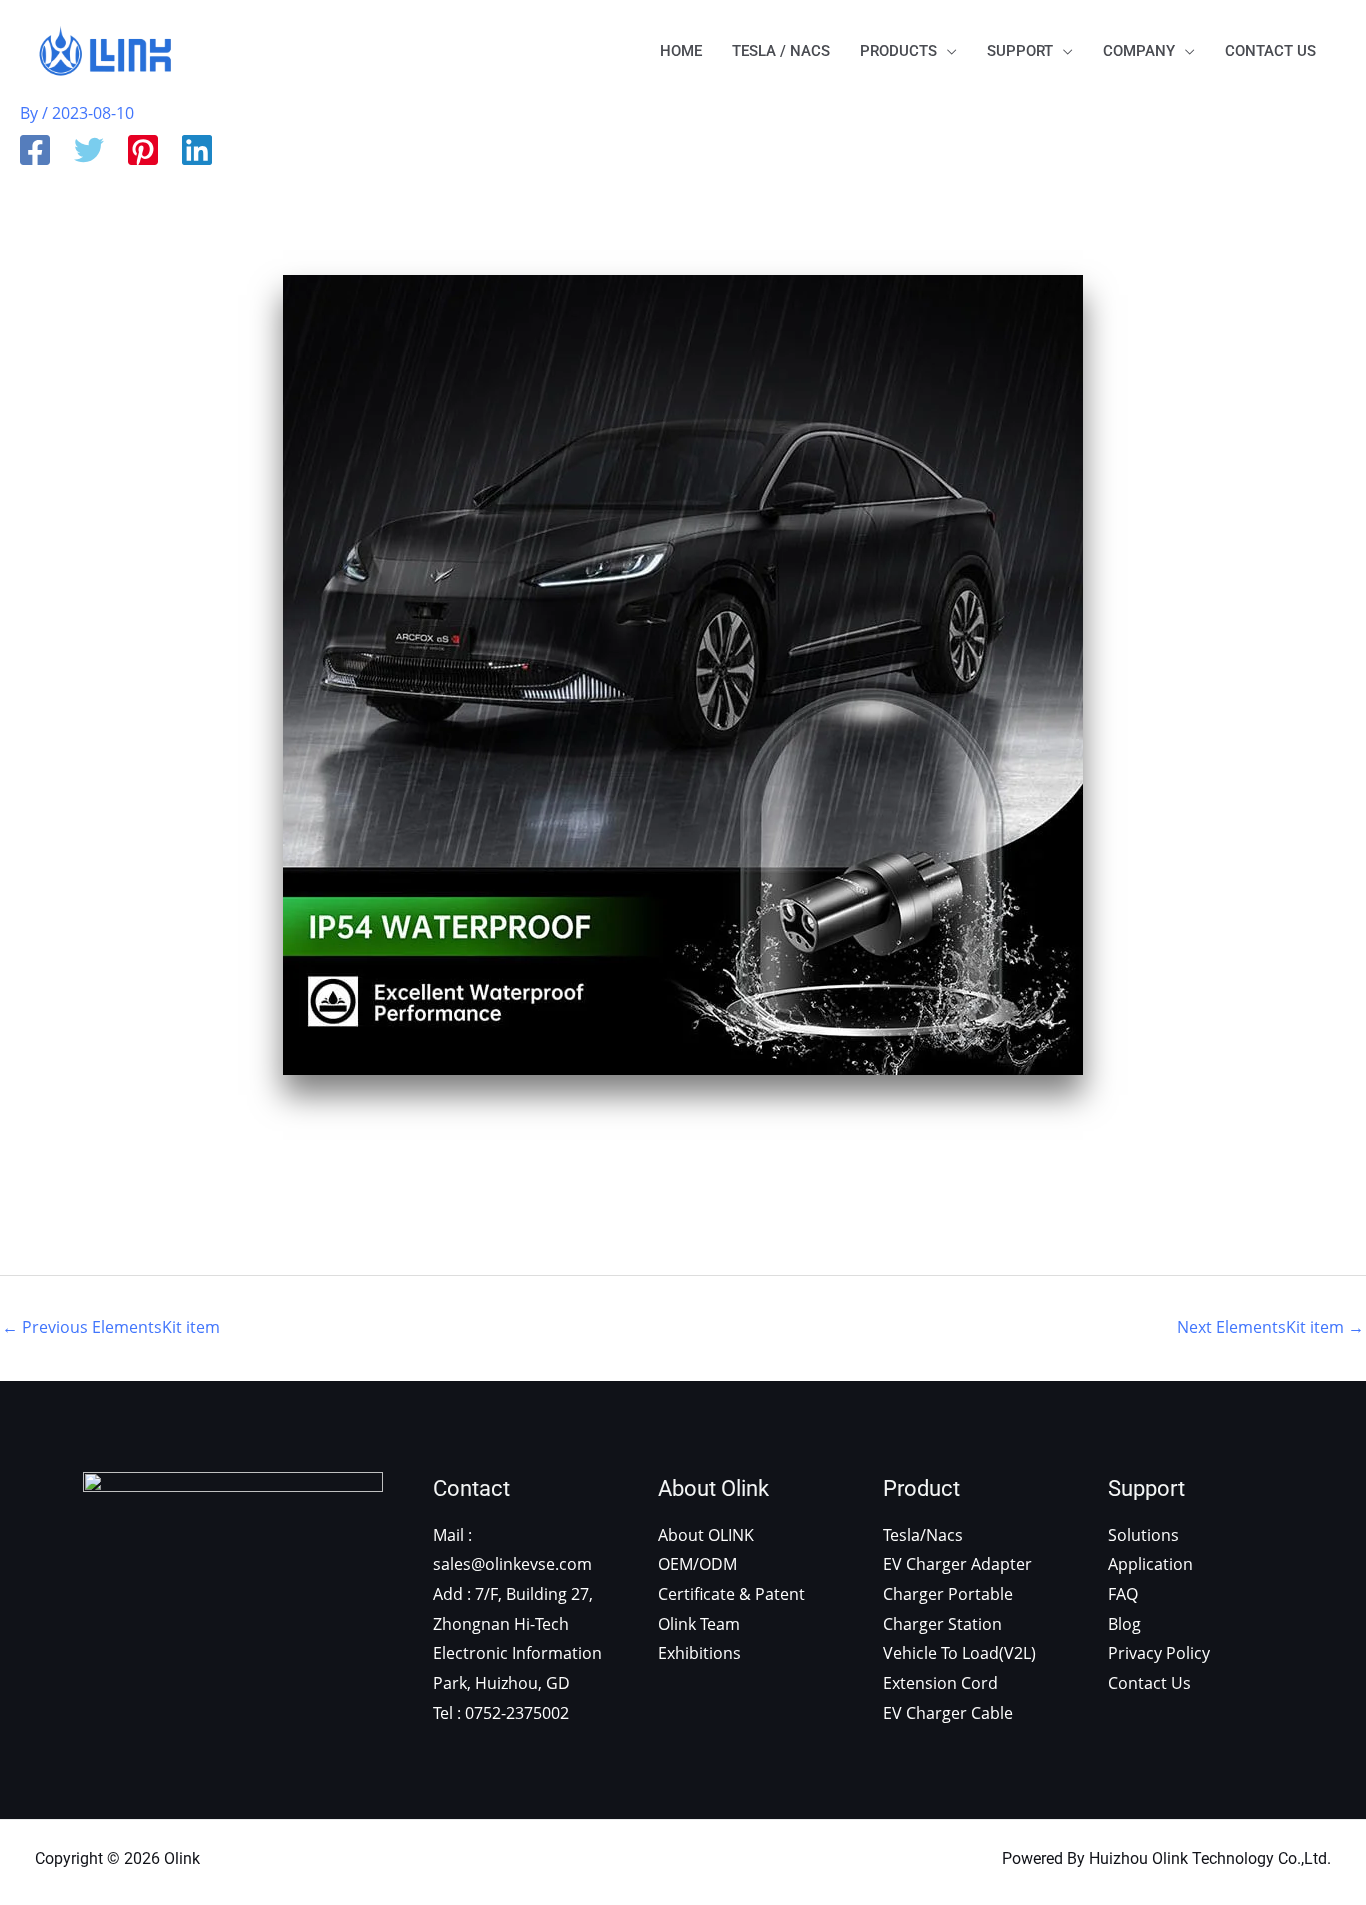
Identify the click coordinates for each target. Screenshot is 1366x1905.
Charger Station (942, 1624)
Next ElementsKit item (1270, 1327)
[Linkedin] (197, 152)
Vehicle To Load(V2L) (959, 1653)
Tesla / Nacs (781, 51)
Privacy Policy (1159, 1653)
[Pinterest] (143, 152)
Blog (1124, 1624)
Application (1150, 1564)
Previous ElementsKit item (111, 1327)
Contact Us (1270, 51)
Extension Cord (940, 1683)
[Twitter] (89, 152)
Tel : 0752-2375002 (501, 1713)
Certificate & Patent (731, 1594)
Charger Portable (948, 1594)
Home (681, 51)
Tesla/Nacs (923, 1535)
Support (1020, 51)
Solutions (1143, 1535)
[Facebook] (35, 152)
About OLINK (706, 1535)
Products (898, 51)
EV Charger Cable (948, 1713)
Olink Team (699, 1624)
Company (1139, 51)
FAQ (1123, 1594)
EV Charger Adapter (957, 1564)
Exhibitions (699, 1653)
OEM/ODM (697, 1564)
